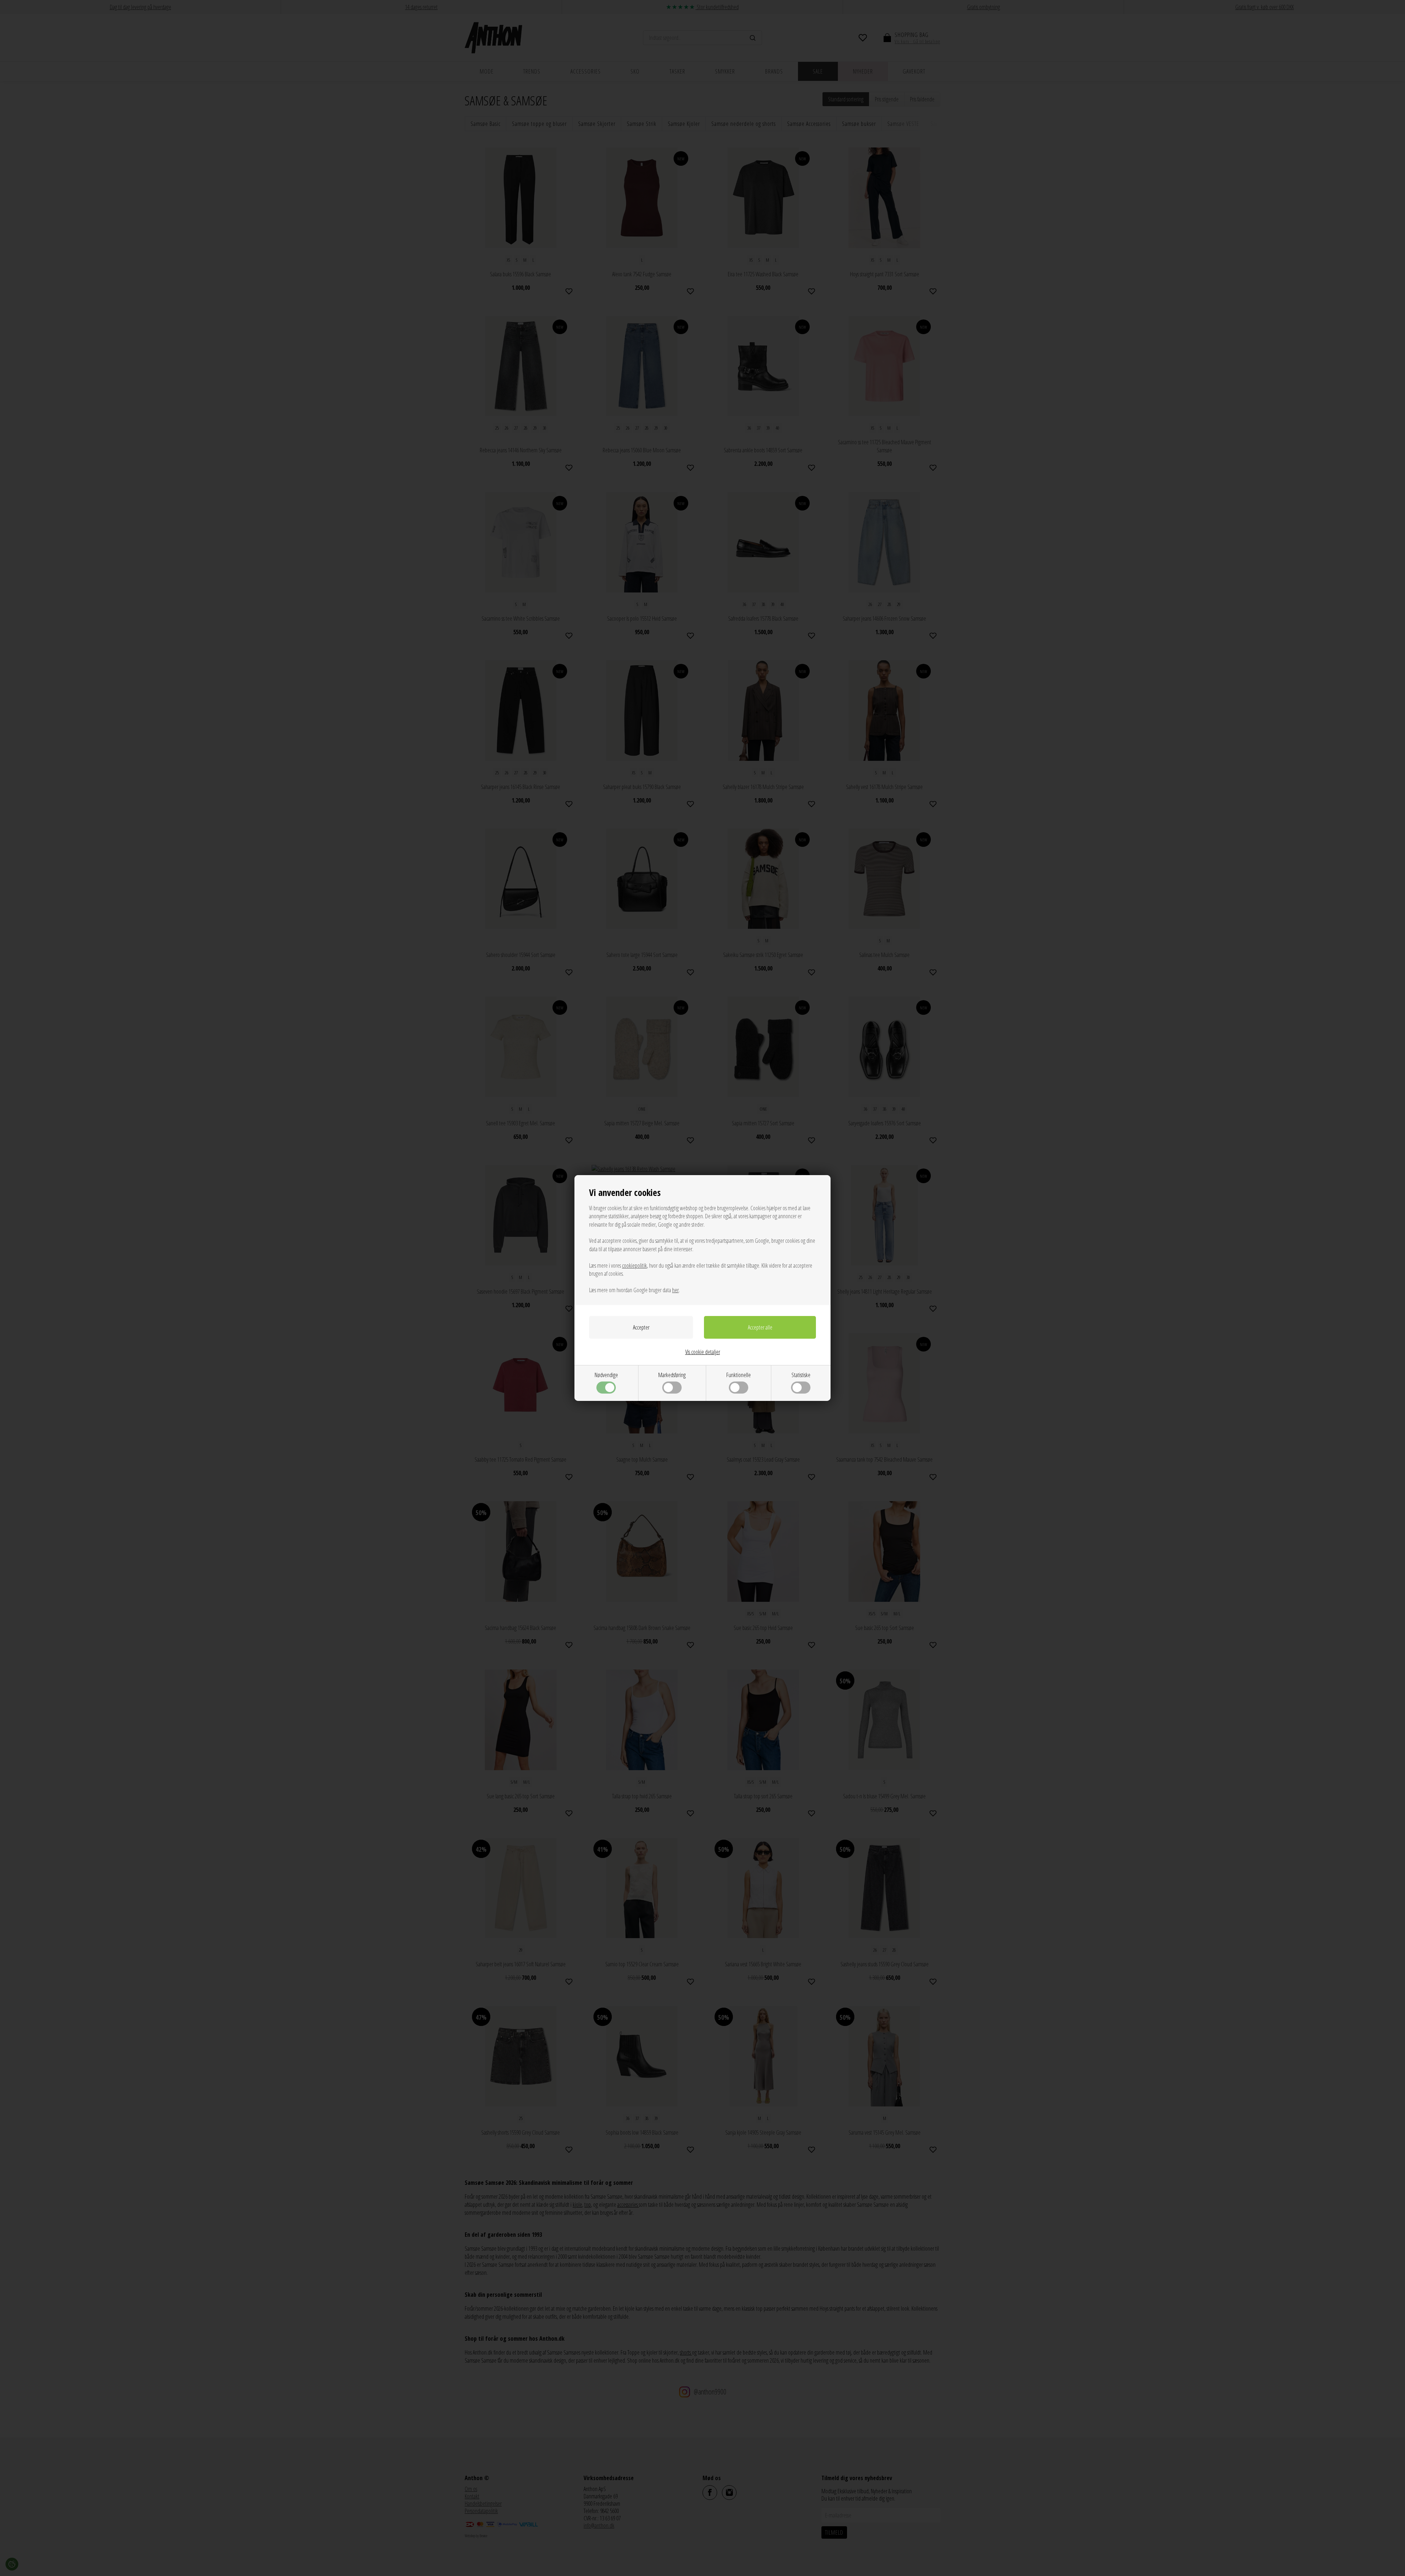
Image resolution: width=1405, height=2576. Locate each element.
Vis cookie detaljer (703, 1352)
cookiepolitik (634, 1265)
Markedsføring (672, 1375)
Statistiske (801, 1375)
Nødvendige (606, 1375)
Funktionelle (739, 1375)
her (675, 1290)
